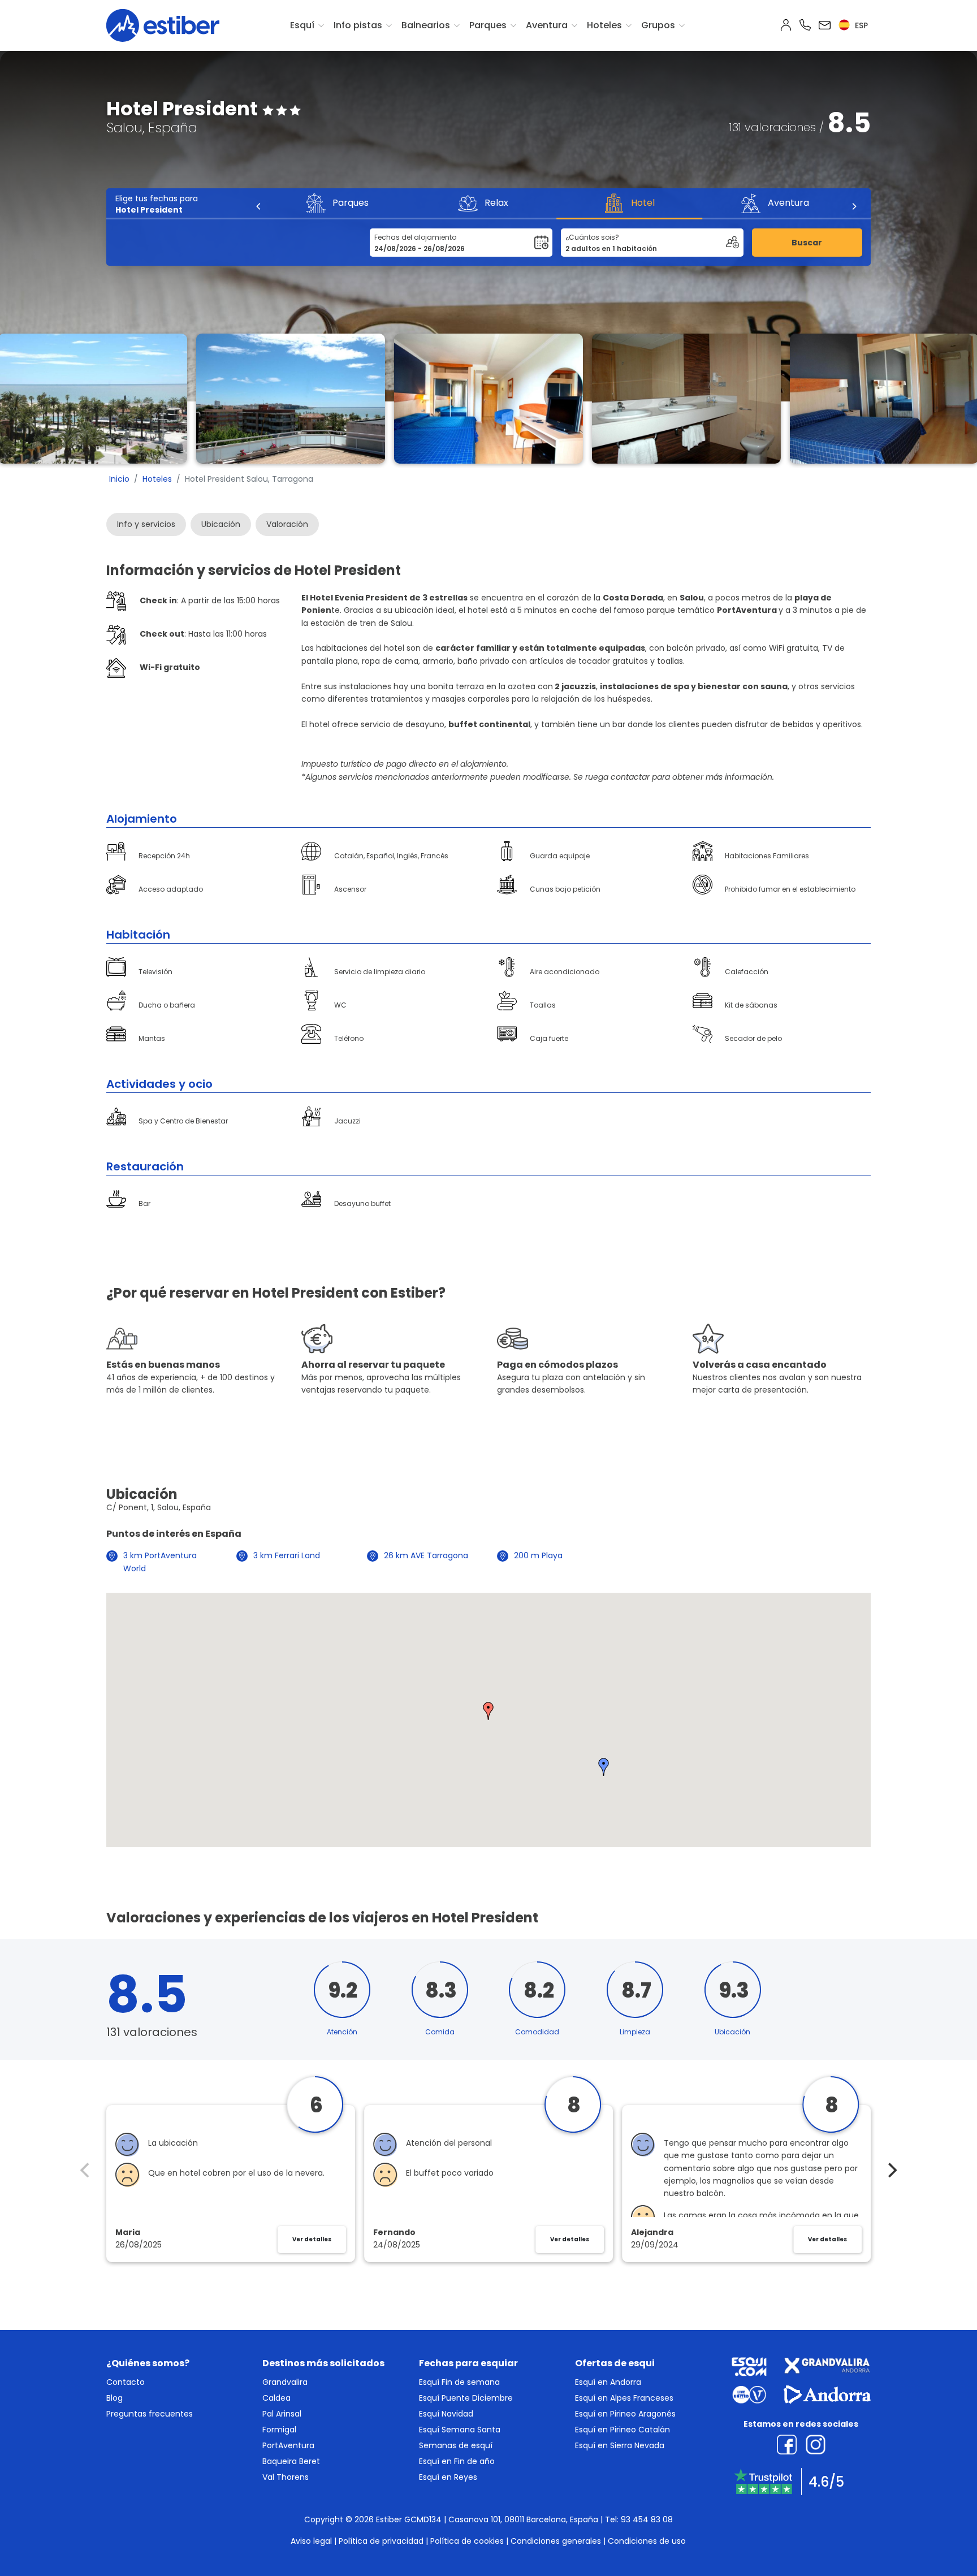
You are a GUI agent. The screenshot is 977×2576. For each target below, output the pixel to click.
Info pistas (358, 25)
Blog (114, 2398)
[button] (488, 1711)
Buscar (807, 243)
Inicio (119, 479)
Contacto (126, 2382)
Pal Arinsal (282, 2414)
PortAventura (288, 2445)
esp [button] (860, 25)
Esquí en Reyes (448, 2477)
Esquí (302, 25)
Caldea (276, 2398)
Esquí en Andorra (608, 2382)
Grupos (658, 25)
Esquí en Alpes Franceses (624, 2398)
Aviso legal (311, 2541)
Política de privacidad (381, 2541)
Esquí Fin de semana (459, 2382)
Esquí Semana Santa (460, 2430)
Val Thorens (286, 2477)
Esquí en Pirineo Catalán (622, 2430)
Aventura (547, 25)
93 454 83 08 (647, 2519)
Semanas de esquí (456, 2445)
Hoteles (604, 25)
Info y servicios (146, 524)
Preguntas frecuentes (150, 2414)
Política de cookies (467, 2541)
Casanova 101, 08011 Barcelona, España (523, 2519)
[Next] (854, 206)
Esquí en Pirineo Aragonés (625, 2414)
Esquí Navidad (446, 2414)
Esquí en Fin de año (457, 2461)
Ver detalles (312, 2239)
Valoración (287, 524)
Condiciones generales (556, 2541)
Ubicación (221, 524)
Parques (488, 25)
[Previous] (259, 206)
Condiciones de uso (647, 2541)
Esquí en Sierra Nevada (620, 2445)
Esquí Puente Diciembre (466, 2398)
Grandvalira (285, 2382)
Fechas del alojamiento (415, 237)
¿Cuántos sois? (592, 237)
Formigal (279, 2430)
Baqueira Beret (291, 2461)
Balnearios (426, 25)
